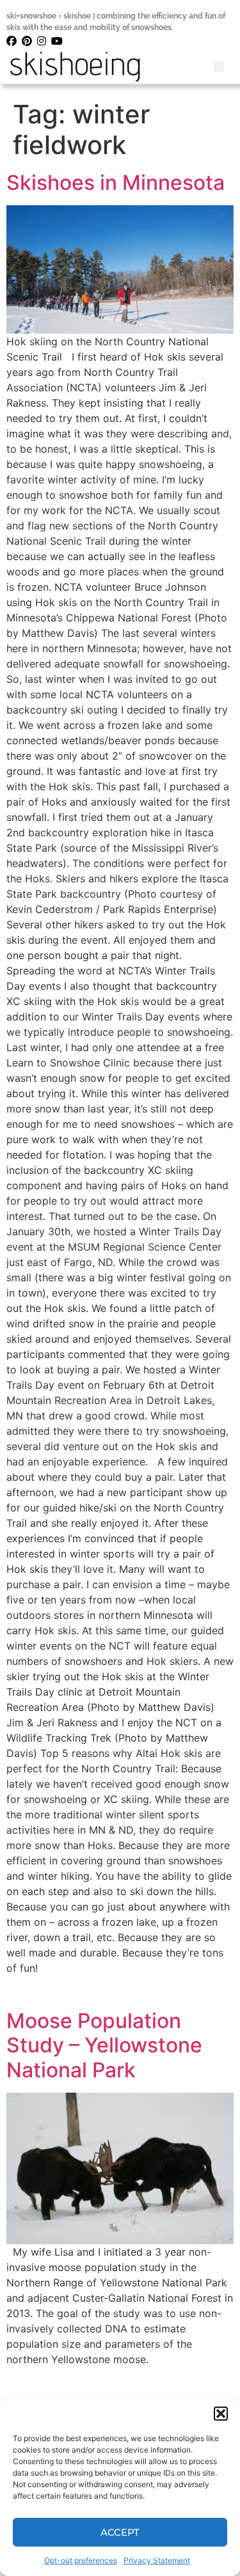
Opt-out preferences (81, 2560)
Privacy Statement (157, 2560)
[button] (221, 2414)
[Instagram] (43, 41)
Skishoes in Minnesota (116, 183)
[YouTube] (58, 41)
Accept (120, 2532)
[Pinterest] (28, 41)
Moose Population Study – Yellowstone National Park (104, 2045)
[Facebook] (12, 41)
